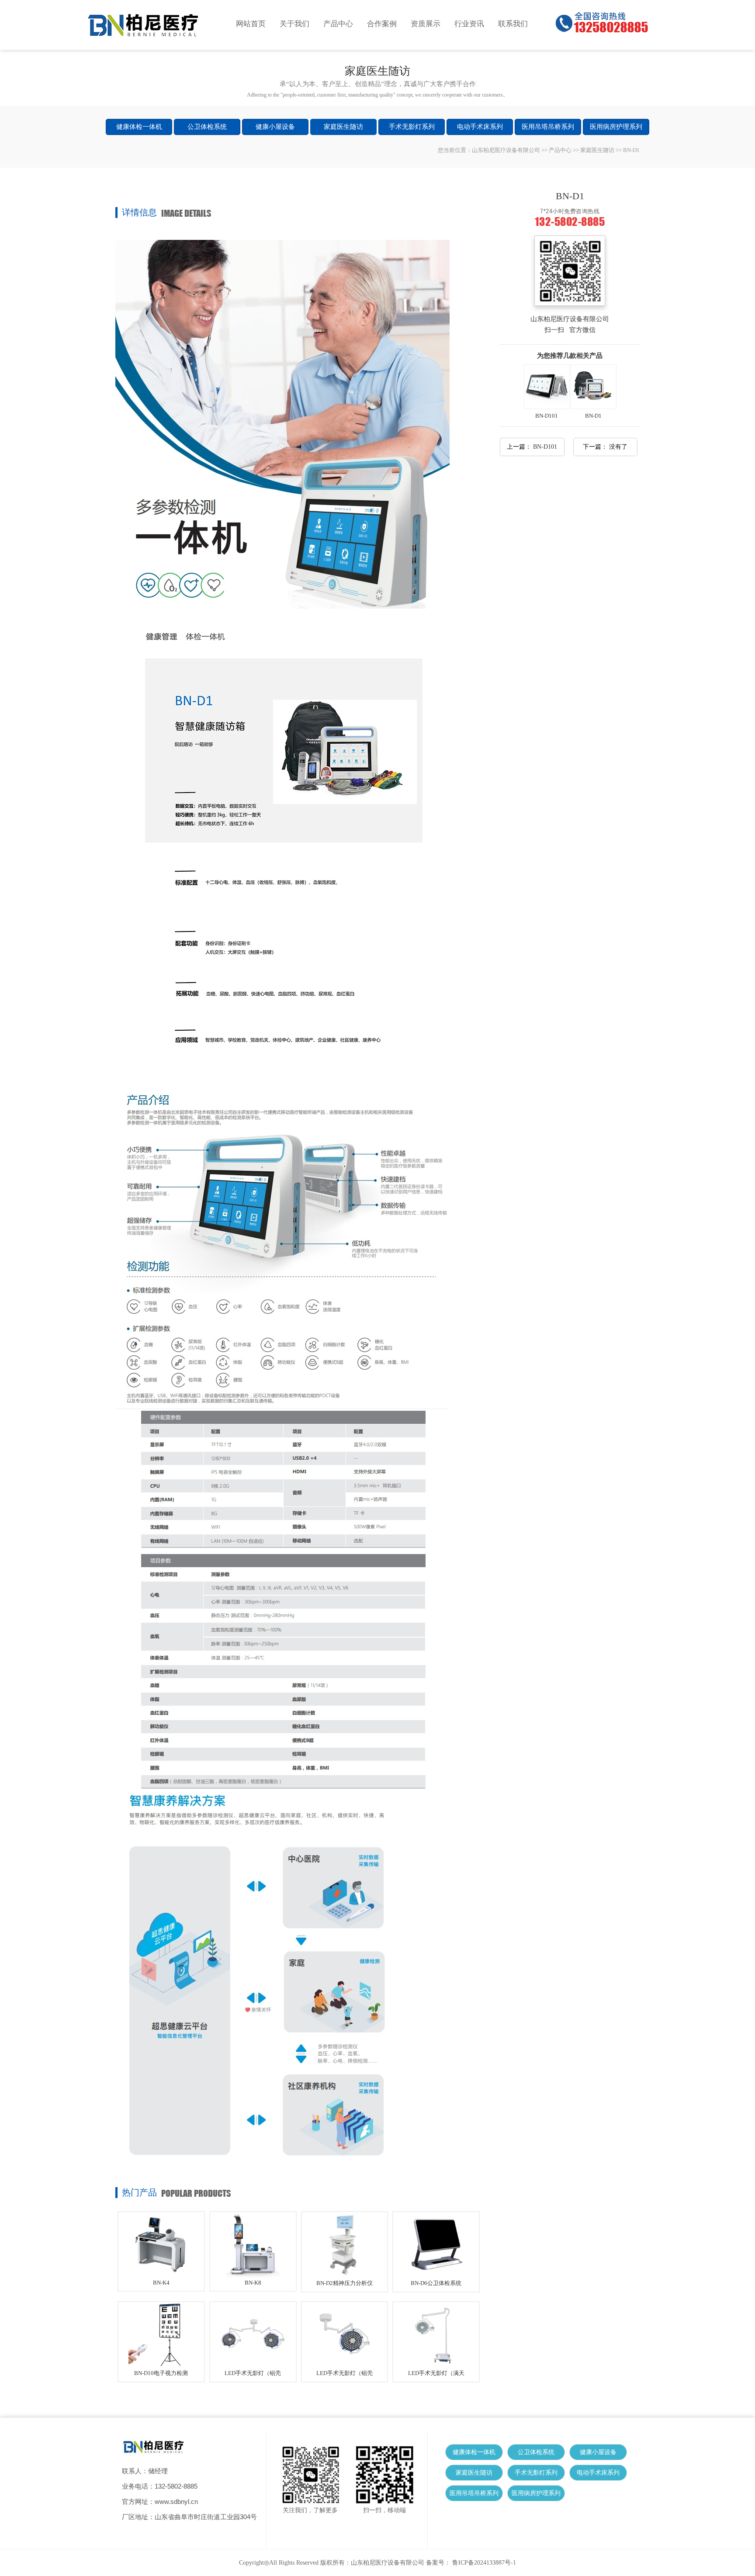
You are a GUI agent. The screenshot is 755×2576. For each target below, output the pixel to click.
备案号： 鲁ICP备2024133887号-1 (471, 2563)
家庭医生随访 (343, 127)
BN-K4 (161, 2283)
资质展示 (426, 24)
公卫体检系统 (207, 127)
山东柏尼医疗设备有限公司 (506, 150)
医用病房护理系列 (616, 127)
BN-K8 (253, 2283)
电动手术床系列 (480, 127)
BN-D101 (547, 416)
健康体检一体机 (139, 127)
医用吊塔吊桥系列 (548, 127)
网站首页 (251, 24)
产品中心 (338, 24)
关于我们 (294, 24)
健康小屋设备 (275, 127)
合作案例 (382, 24)
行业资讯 (469, 24)
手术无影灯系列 (412, 127)
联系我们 (513, 24)
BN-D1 (593, 416)
